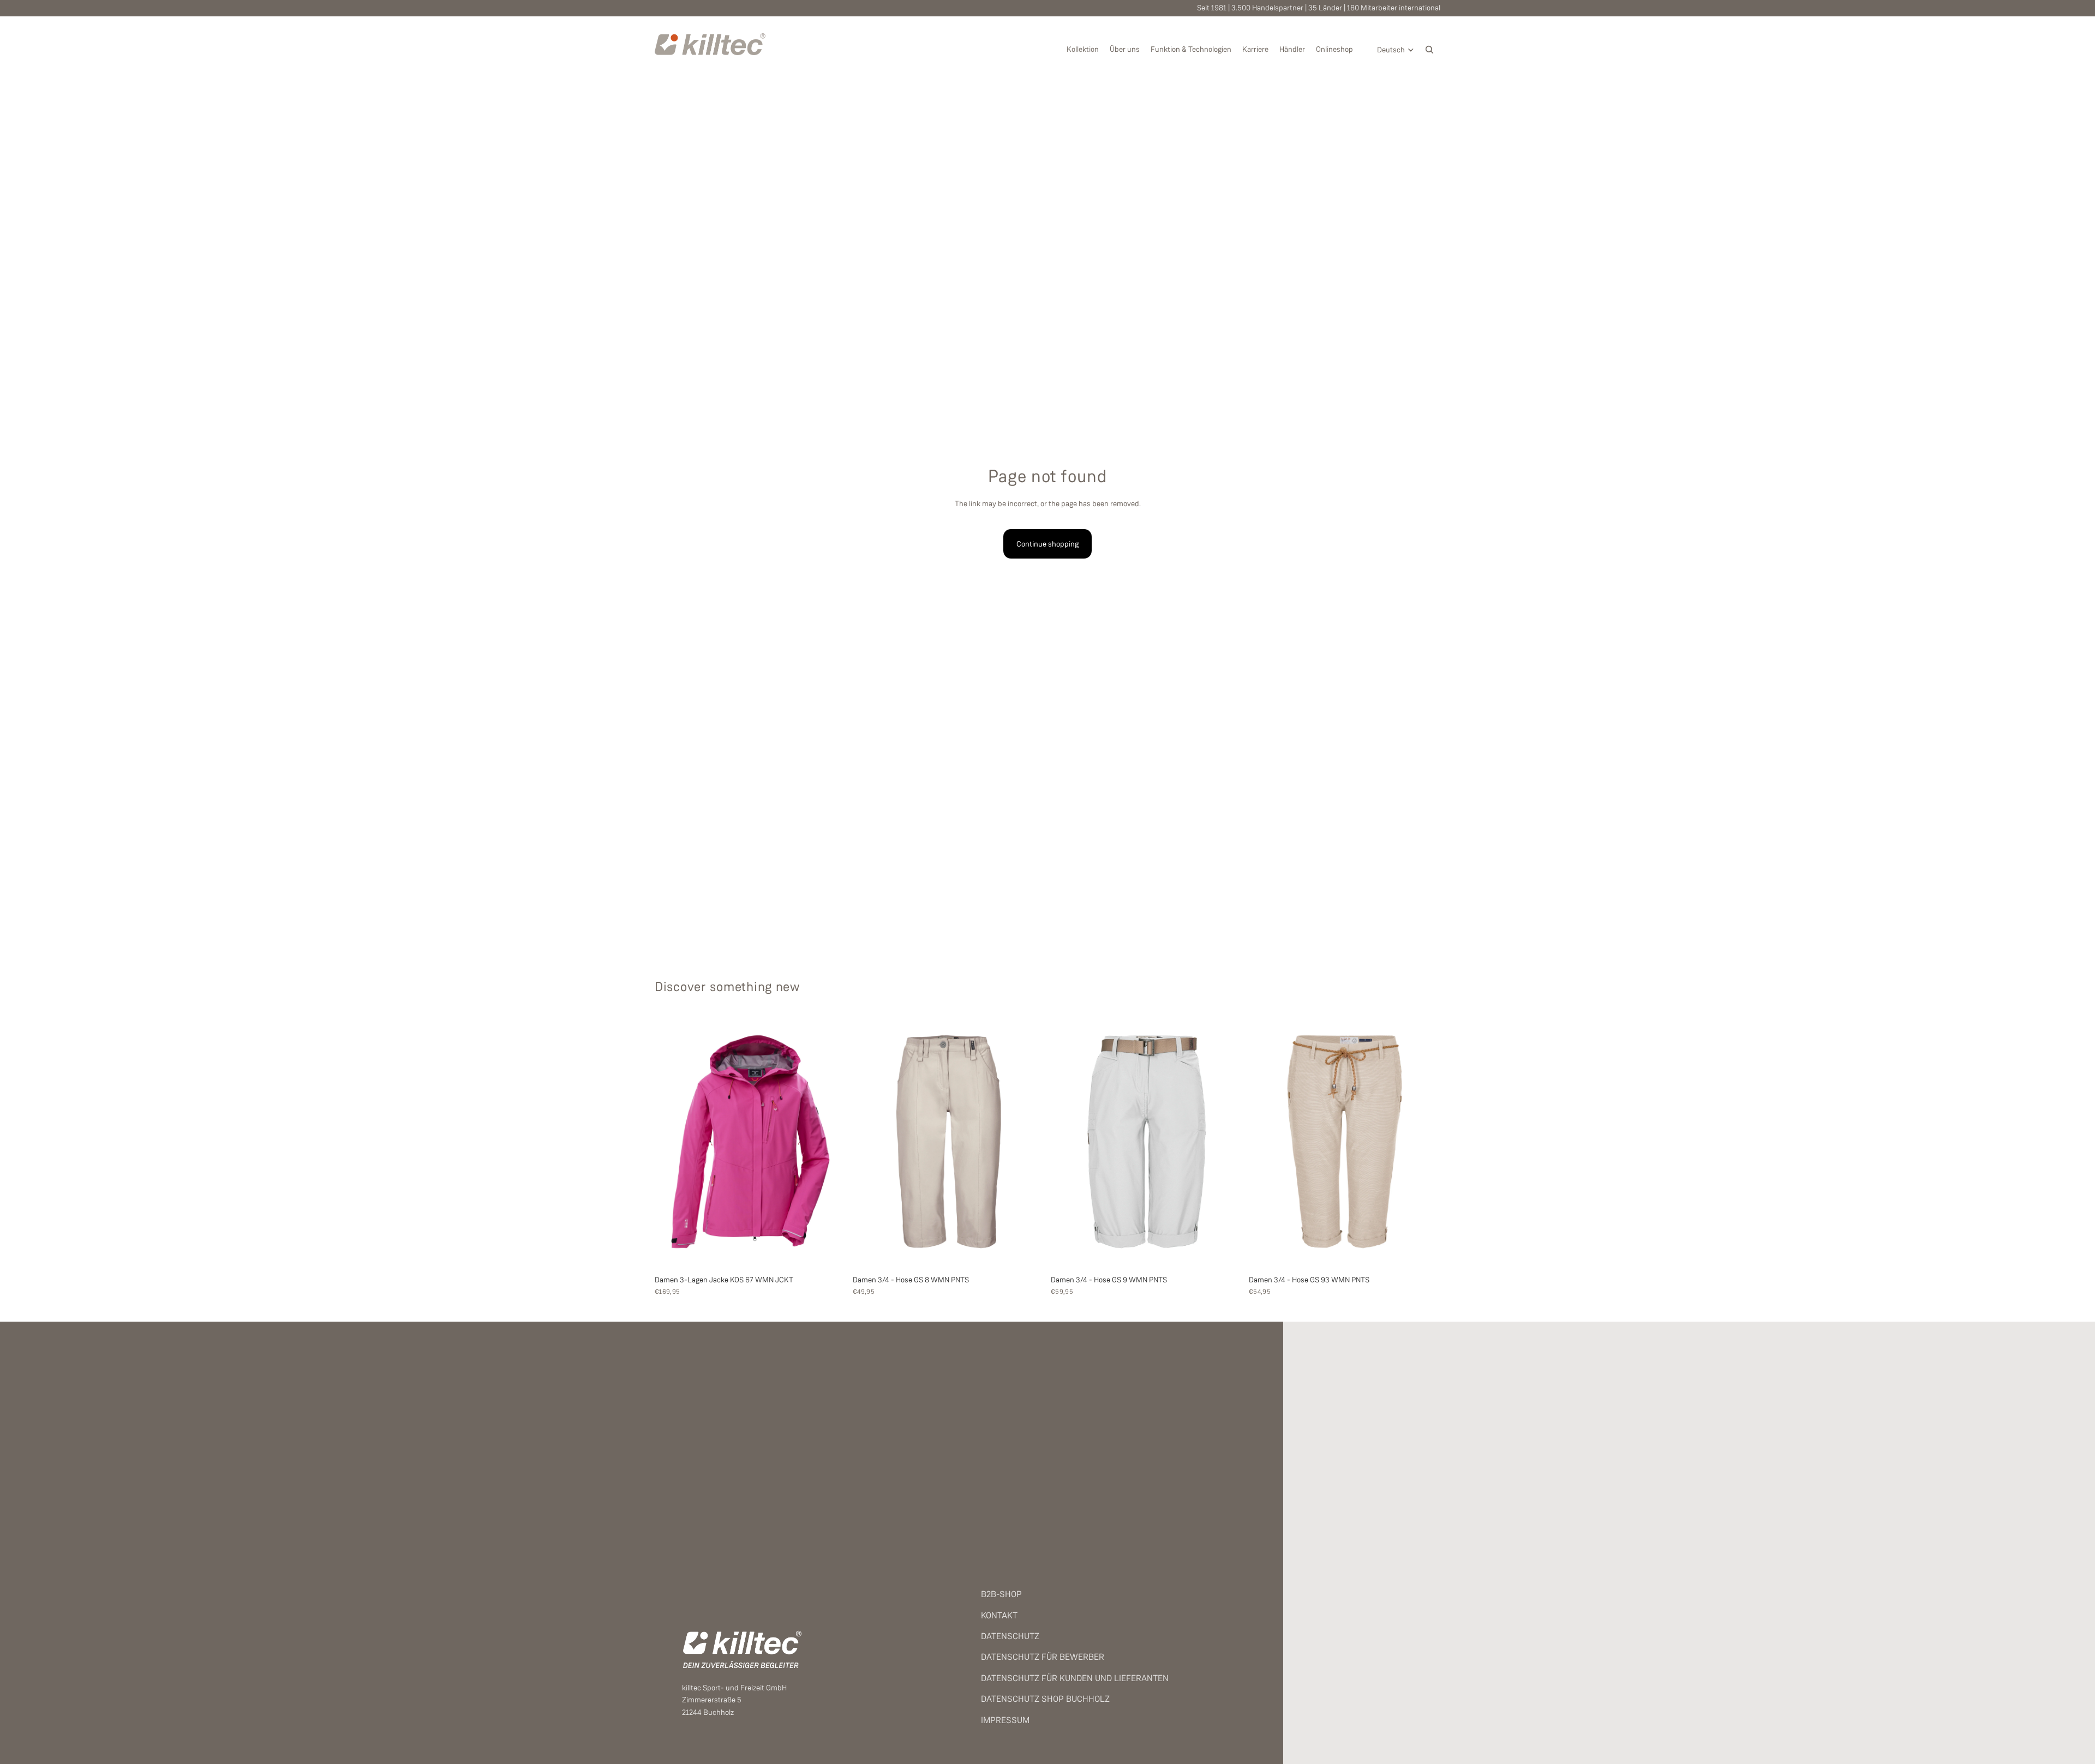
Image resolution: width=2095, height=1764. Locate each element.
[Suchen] (1429, 50)
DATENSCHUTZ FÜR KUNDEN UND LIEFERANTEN (1075, 1678)
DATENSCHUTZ (1010, 1636)
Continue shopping (1047, 544)
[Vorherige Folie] (671, 1142)
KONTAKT (999, 1615)
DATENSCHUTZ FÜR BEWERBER (1043, 1657)
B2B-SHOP (1001, 1594)
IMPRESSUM (1005, 1720)
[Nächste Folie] (830, 1142)
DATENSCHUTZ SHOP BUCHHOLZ (1045, 1699)
